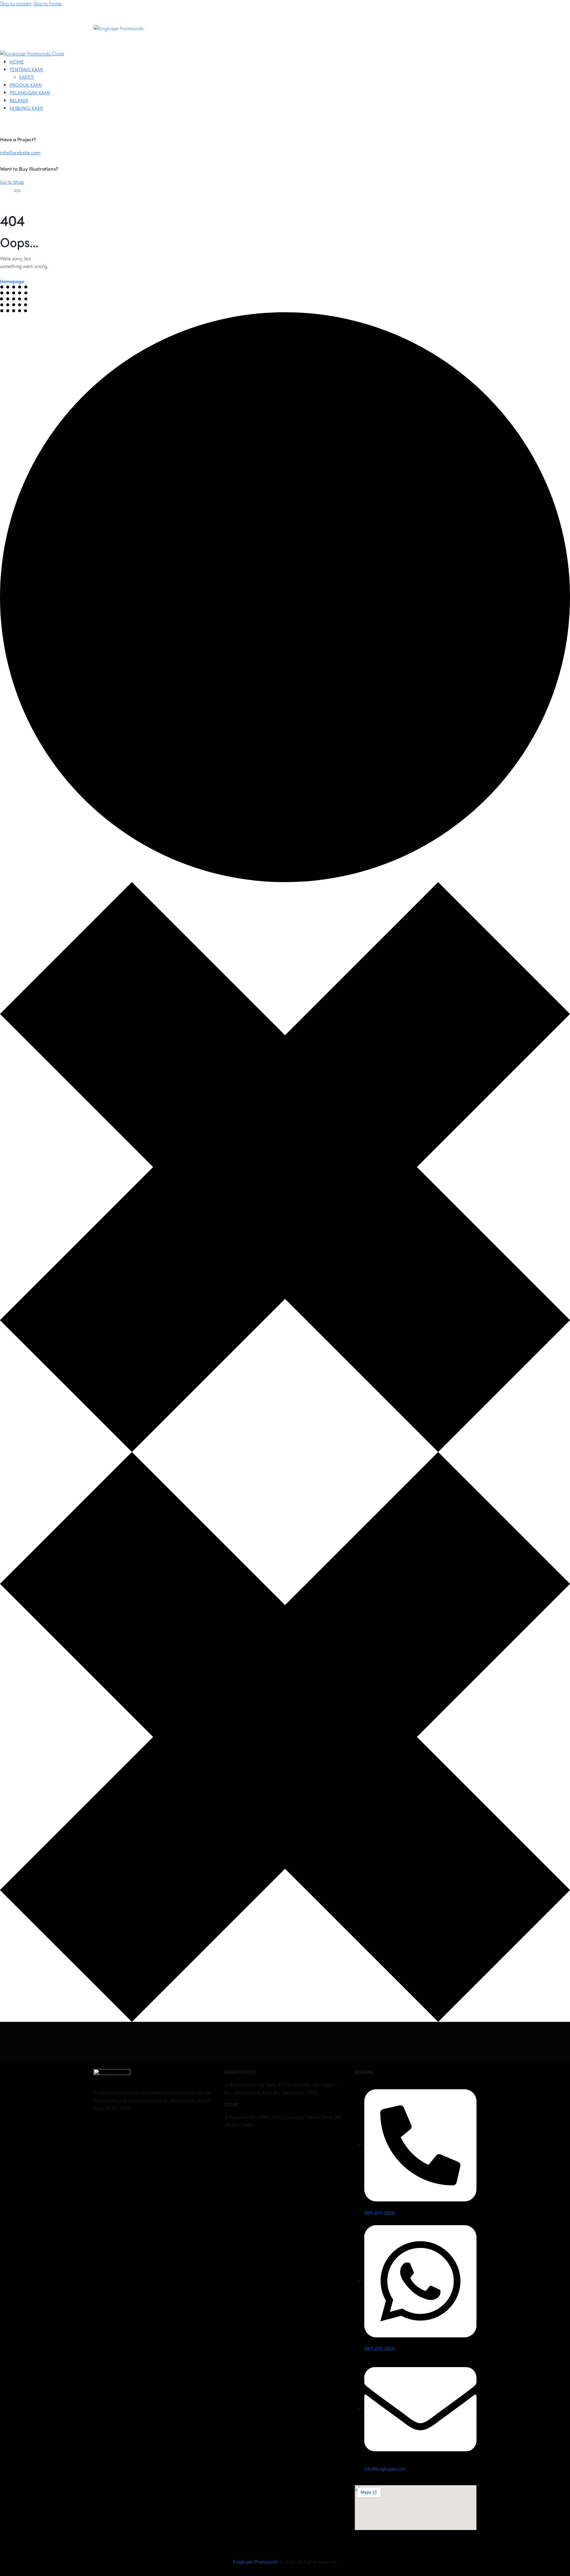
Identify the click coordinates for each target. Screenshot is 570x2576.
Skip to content (16, 4)
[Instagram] (136, 2124)
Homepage (12, 281)
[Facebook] (101, 2124)
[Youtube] (118, 2124)
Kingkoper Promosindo (256, 2562)
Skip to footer (47, 4)
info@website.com (20, 152)
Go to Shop (12, 182)
